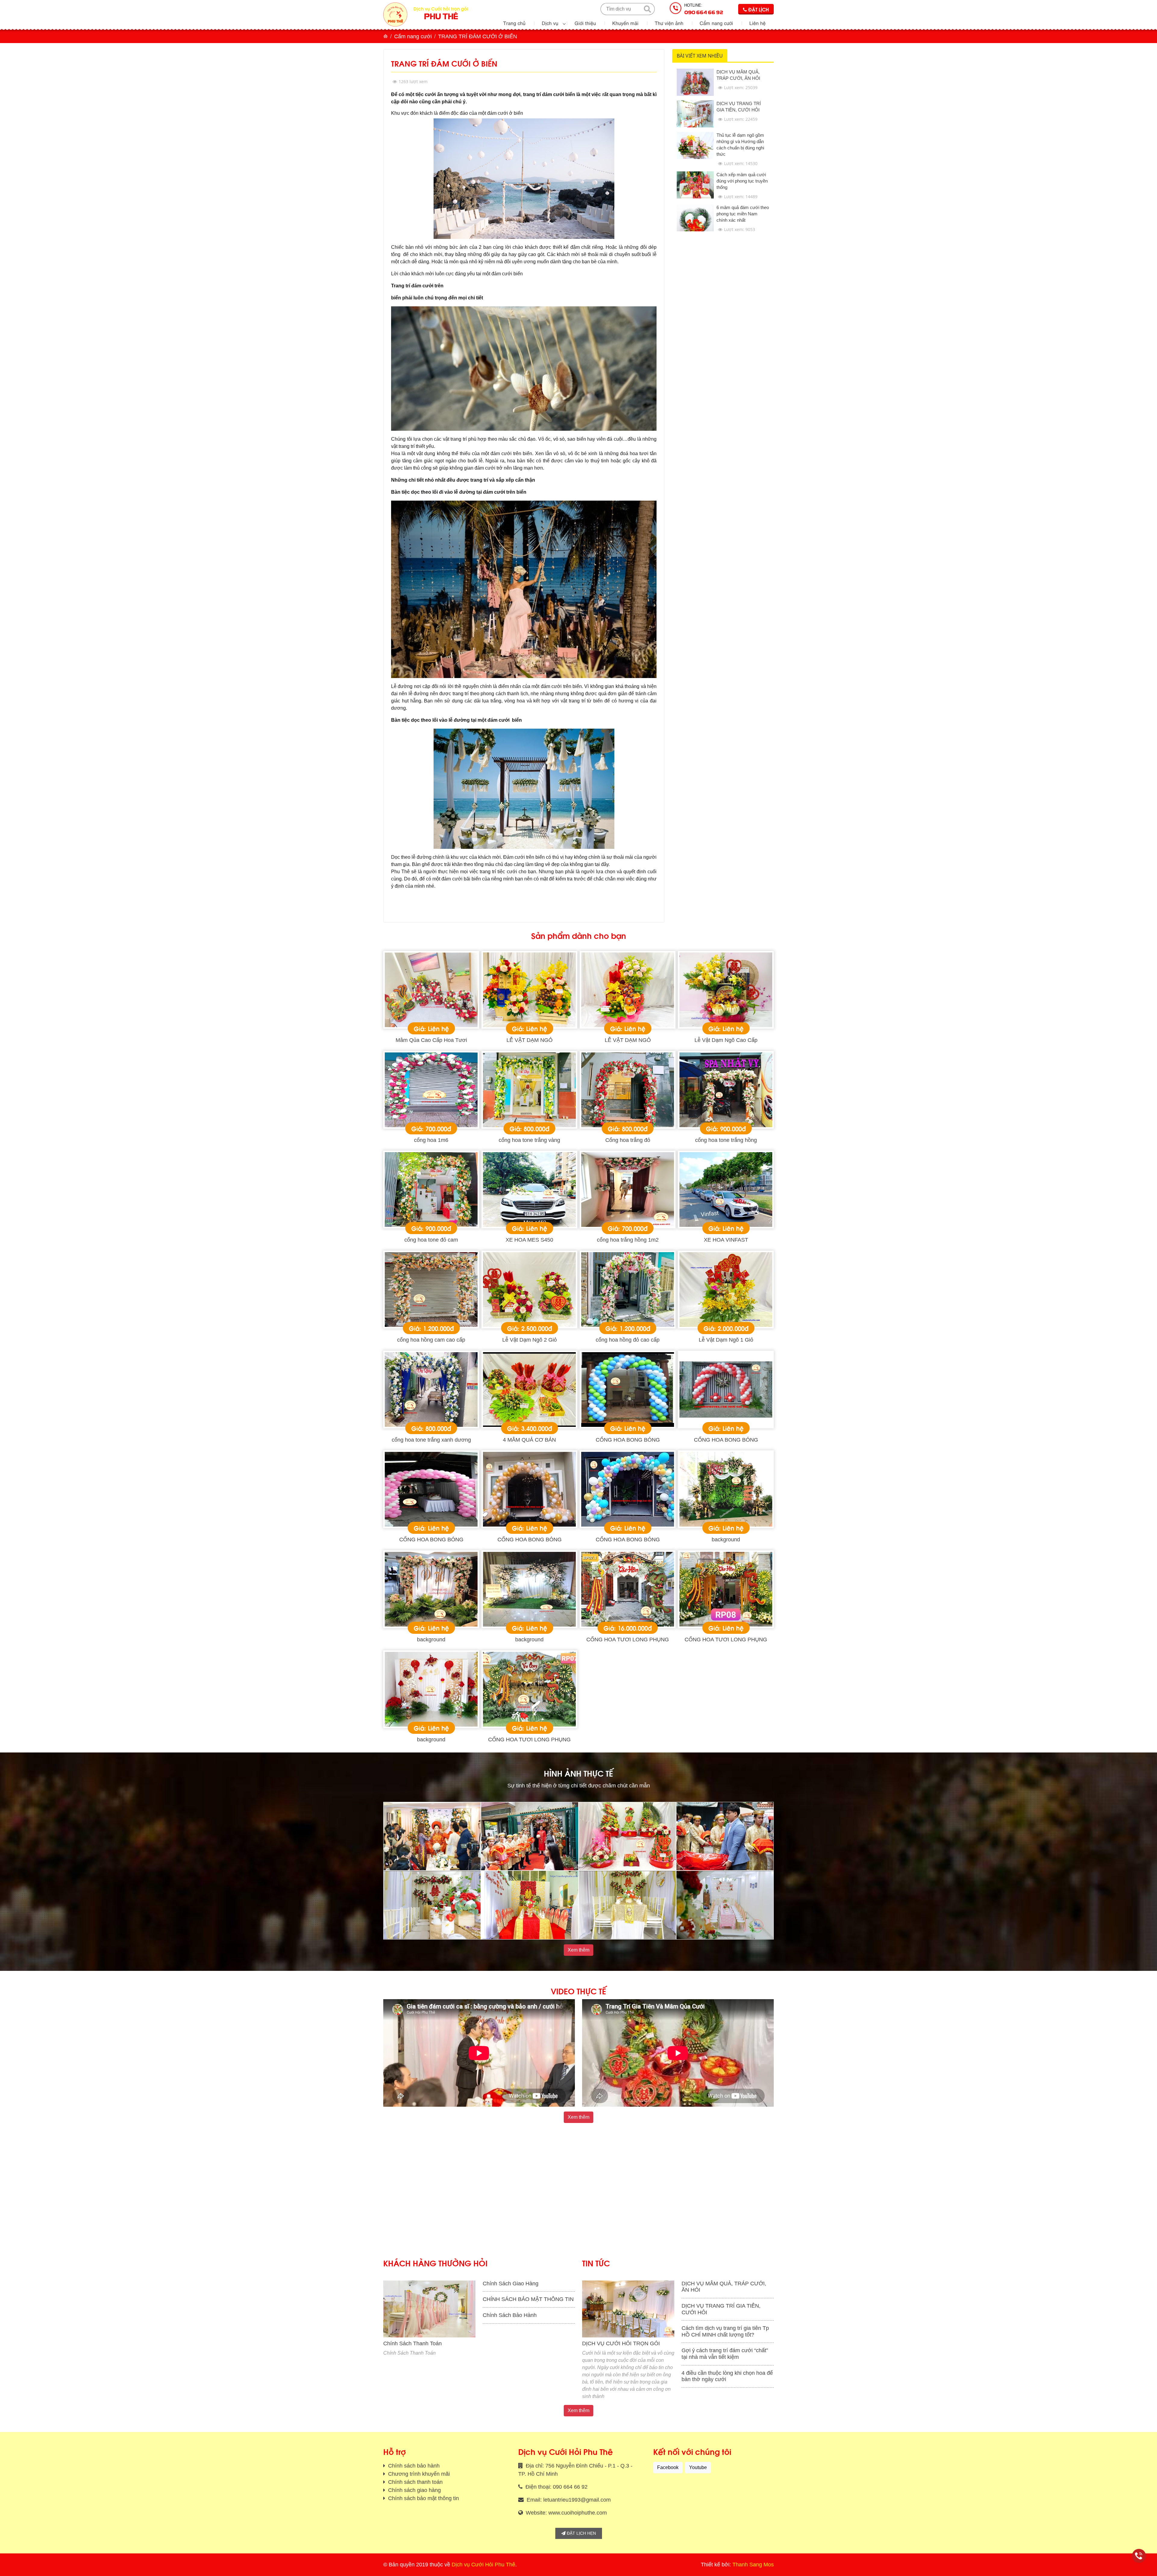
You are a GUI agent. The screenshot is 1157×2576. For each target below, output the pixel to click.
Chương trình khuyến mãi (418, 2474)
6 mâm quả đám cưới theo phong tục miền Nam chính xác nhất (743, 214)
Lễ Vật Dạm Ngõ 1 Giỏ (726, 1340)
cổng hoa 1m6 (431, 1140)
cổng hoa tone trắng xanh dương (431, 1440)
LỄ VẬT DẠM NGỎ (530, 1040)
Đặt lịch (758, 9)
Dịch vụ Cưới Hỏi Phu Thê (483, 2565)
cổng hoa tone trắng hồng (726, 1140)
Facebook (668, 2467)
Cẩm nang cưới (716, 23)
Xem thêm (578, 1950)
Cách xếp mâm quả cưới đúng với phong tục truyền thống (742, 181)
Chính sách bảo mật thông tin (423, 2498)
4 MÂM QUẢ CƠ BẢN (529, 1440)
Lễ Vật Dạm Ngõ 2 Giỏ (530, 1340)
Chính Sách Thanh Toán (412, 2343)
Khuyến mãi (625, 23)
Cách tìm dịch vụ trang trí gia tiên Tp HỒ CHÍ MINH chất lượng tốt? (725, 2331)
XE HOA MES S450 (529, 1240)
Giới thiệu (585, 23)
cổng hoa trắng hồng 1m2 (628, 1240)
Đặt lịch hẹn (581, 2533)
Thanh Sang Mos (753, 2565)
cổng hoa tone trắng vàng (529, 1140)
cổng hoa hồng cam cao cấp (431, 1340)
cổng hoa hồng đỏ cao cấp (628, 1340)
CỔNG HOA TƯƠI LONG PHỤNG (628, 1640)
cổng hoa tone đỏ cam (431, 1240)
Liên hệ (757, 23)
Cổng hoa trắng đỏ (628, 1140)
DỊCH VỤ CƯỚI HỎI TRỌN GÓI (621, 2343)
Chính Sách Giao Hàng (511, 2284)
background (726, 1540)
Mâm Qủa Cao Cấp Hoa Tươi (431, 1040)
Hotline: (704, 9)
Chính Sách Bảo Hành (510, 2315)
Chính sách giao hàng (414, 2490)
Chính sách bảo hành (413, 2466)
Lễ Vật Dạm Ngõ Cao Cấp (726, 1040)
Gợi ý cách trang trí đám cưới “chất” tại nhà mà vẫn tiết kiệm (725, 2354)
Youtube (698, 2467)
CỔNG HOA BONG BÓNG (628, 1440)
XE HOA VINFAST (726, 1240)
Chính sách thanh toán (415, 2482)
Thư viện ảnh (669, 23)
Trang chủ (514, 23)
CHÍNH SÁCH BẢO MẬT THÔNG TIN (528, 2299)
